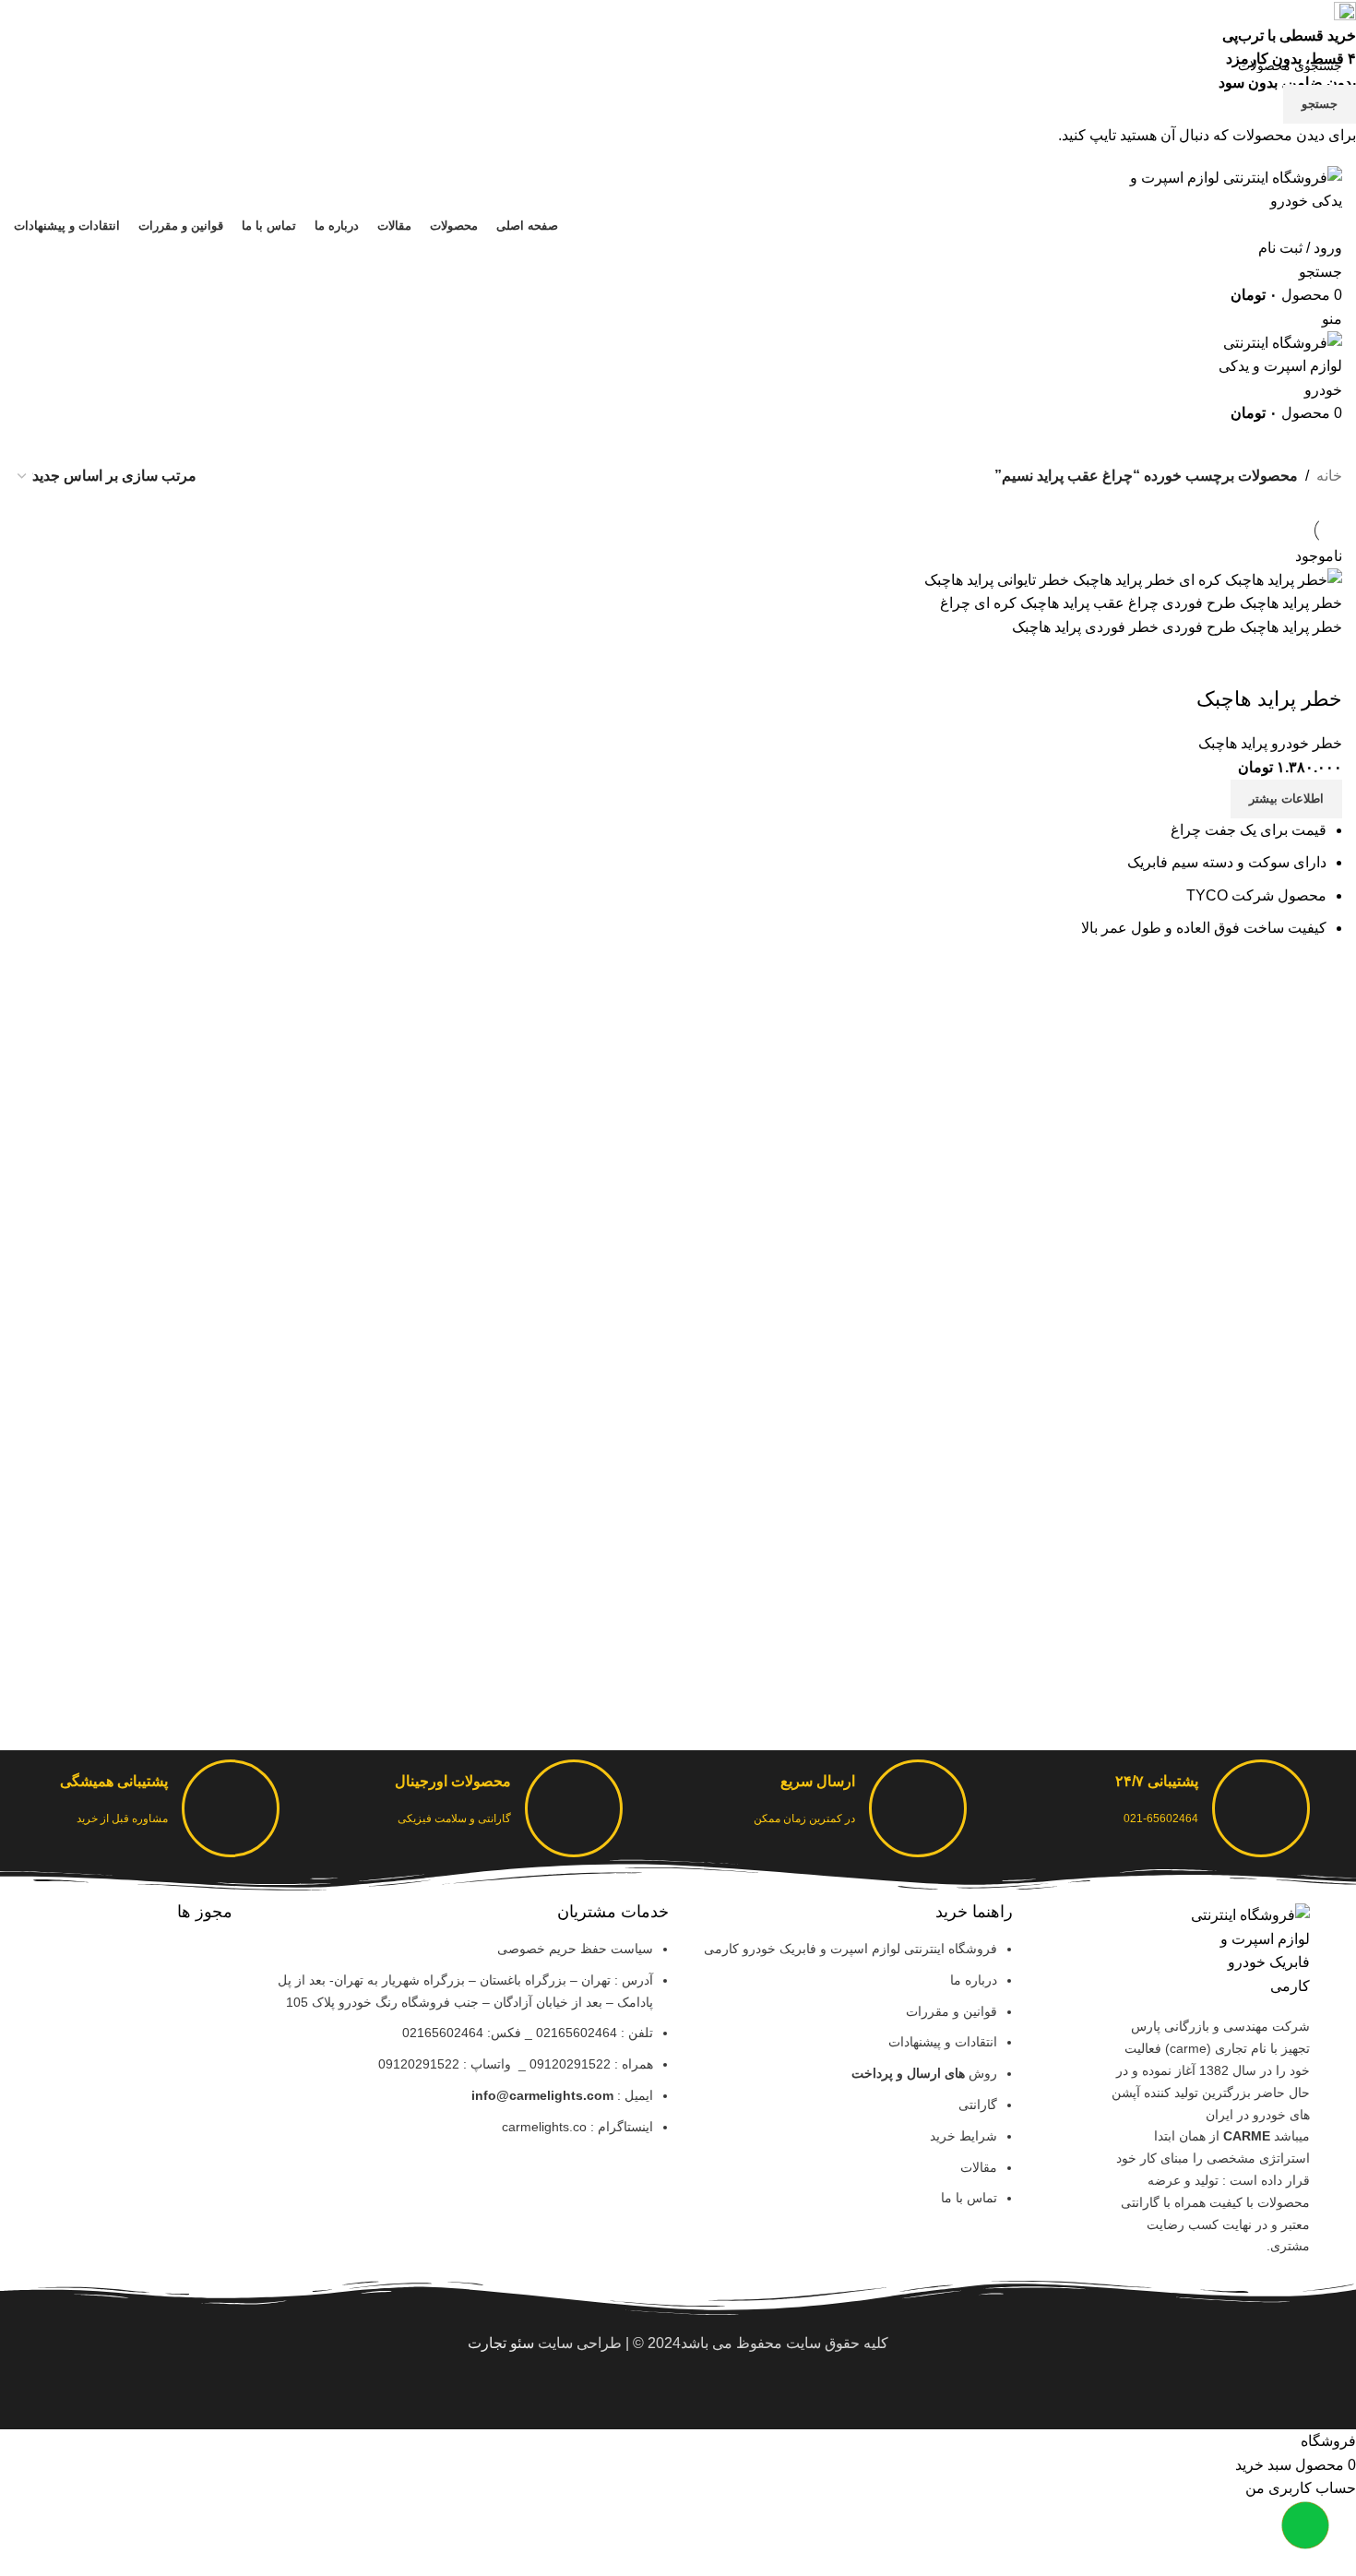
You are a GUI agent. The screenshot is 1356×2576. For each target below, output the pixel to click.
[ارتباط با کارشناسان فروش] (1305, 2525)
